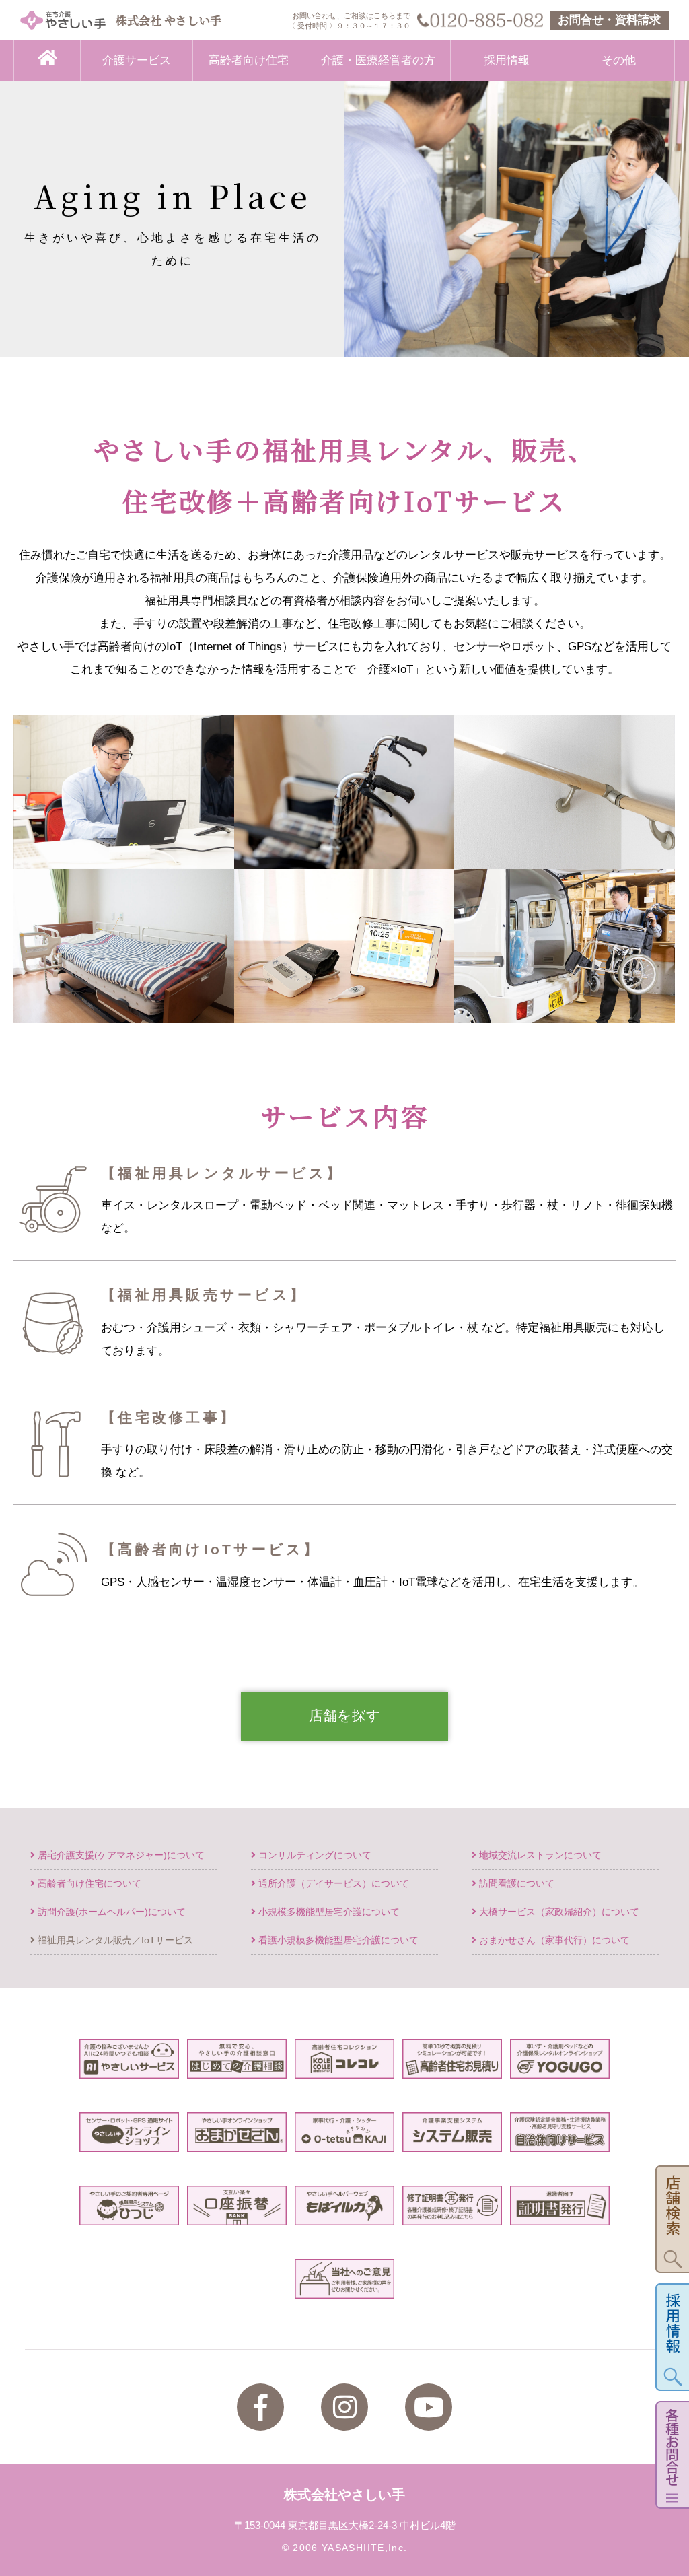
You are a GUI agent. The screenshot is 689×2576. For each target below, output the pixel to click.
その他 (619, 60)
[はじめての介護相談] (237, 2067)
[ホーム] (47, 61)
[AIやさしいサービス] (129, 2067)
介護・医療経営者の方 (378, 60)
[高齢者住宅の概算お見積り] (452, 2067)
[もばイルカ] (344, 2214)
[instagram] (344, 2407)
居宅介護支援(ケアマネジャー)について (120, 1855)
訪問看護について (515, 1884)
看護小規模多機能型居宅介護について (337, 1940)
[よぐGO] (559, 2067)
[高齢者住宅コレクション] (344, 2067)
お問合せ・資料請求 (609, 20)
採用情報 (507, 60)
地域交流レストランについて (539, 1855)
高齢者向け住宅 (249, 60)
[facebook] (260, 2407)
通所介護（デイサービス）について (332, 1884)
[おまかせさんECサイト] (237, 2140)
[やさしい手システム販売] (452, 2140)
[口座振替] (237, 2214)
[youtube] (429, 2407)
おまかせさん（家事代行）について (553, 1940)
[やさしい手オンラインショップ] (129, 2140)
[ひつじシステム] (129, 2214)
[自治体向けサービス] (559, 2140)
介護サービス (137, 60)
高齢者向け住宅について (88, 1884)
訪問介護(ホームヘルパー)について (110, 1912)
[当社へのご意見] (344, 2287)
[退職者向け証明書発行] (559, 2214)
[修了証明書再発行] (452, 2214)
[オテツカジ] (344, 2140)
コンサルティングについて (314, 1855)
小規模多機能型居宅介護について (328, 1912)
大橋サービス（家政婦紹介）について (558, 1912)
